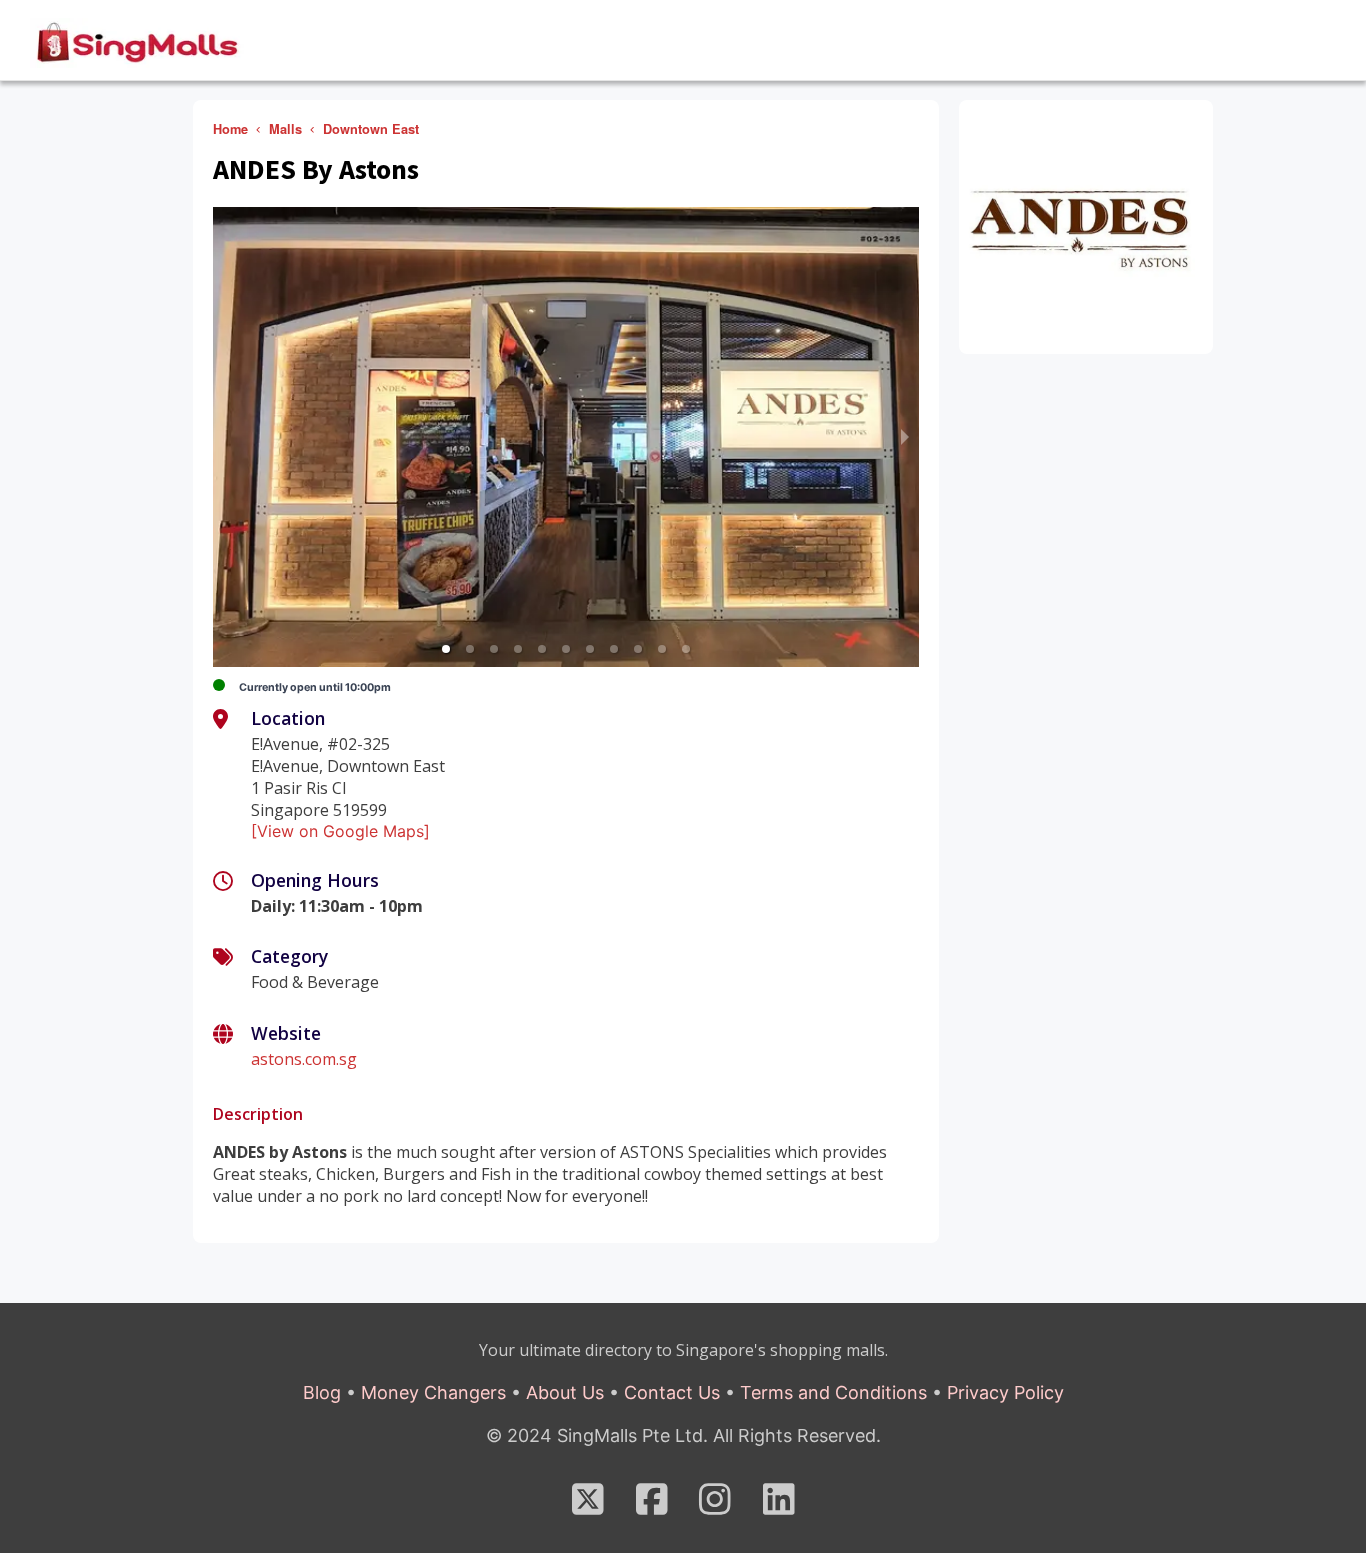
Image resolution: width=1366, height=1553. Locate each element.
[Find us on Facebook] (652, 1506)
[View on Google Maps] (340, 831)
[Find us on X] (588, 1506)
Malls (285, 129)
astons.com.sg (304, 1059)
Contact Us (672, 1392)
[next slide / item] (905, 437)
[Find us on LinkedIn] (779, 1506)
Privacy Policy (1005, 1392)
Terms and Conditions (833, 1392)
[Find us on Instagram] (715, 1506)
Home (230, 129)
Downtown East (371, 129)
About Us (565, 1392)
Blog (322, 1392)
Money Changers (433, 1392)
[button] (446, 649)
